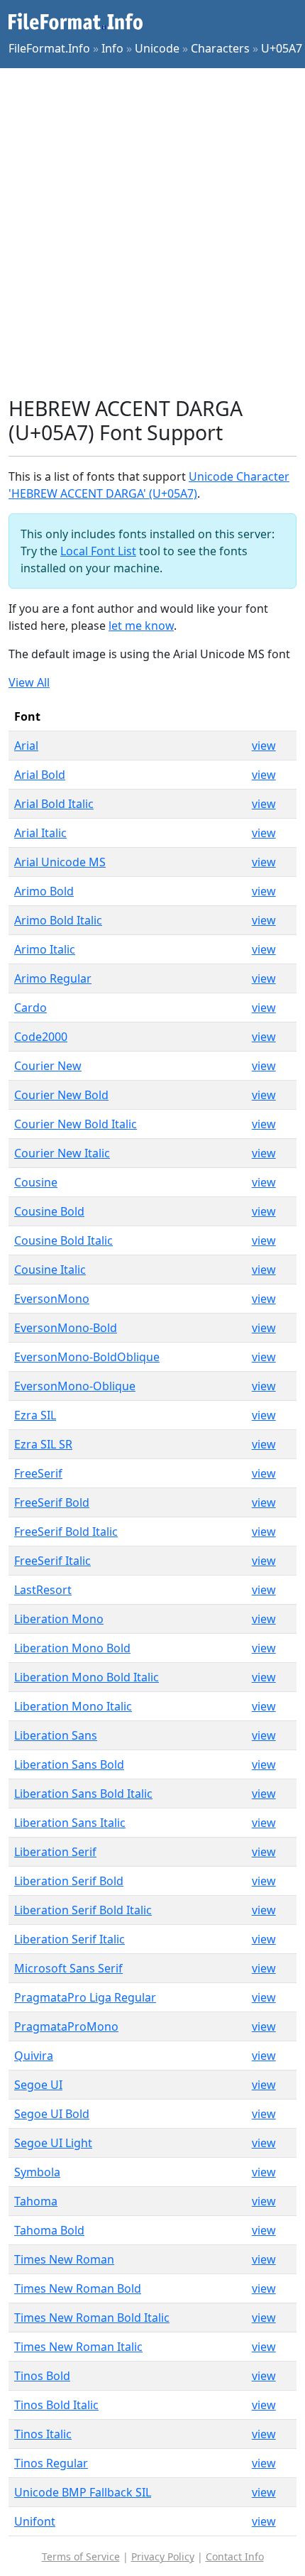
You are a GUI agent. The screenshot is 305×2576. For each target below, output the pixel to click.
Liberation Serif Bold (69, 1881)
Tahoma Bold (49, 2230)
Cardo (30, 1008)
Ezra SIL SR (43, 1444)
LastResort (43, 1590)
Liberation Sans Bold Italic (83, 1794)
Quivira (34, 2056)
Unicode (157, 48)
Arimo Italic (45, 949)
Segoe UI (38, 2085)
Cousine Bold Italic (63, 1240)
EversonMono (52, 1299)
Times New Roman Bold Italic (92, 2318)
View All (29, 682)
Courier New (48, 1066)
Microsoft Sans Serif (68, 1968)
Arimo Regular (53, 978)
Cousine (36, 1182)
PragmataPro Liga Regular (85, 1997)
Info (112, 48)
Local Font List (98, 551)
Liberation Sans (56, 1735)
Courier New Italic (62, 1153)
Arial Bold (40, 775)
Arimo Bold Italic (58, 920)
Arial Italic (40, 833)
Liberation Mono (59, 1619)
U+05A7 (282, 48)
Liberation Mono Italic (73, 1706)
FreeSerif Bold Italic (66, 1532)
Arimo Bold (44, 891)
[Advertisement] (152, 232)
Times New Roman (64, 2259)
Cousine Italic (50, 1270)
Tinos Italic (43, 2434)
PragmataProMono (66, 2026)
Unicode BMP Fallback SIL (83, 2492)
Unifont (35, 2521)
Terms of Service (81, 2556)
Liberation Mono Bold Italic (87, 1677)
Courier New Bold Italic (76, 1124)
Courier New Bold (61, 1095)
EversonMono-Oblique (75, 1386)
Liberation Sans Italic (70, 1823)
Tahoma (36, 2201)
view (264, 746)
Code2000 (41, 1037)
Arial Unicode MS (60, 862)
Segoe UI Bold (52, 2114)
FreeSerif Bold (52, 1502)
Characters (220, 48)
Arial (26, 746)
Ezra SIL (35, 1415)
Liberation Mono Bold (72, 1648)
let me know (141, 626)
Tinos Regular (51, 2463)
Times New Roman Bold (78, 2288)
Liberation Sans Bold (69, 1764)
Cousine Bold (49, 1211)
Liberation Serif (55, 1852)
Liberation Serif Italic (70, 1939)
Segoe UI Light (53, 2143)
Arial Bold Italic (54, 804)
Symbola (37, 2172)
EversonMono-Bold (66, 1328)
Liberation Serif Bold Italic (83, 1910)
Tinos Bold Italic (56, 2405)
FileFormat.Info (49, 48)
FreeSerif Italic (52, 1561)
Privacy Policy (163, 2556)
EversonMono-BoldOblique (87, 1357)
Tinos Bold (42, 2376)
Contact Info (235, 2556)
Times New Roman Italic (78, 2347)
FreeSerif (38, 1473)
